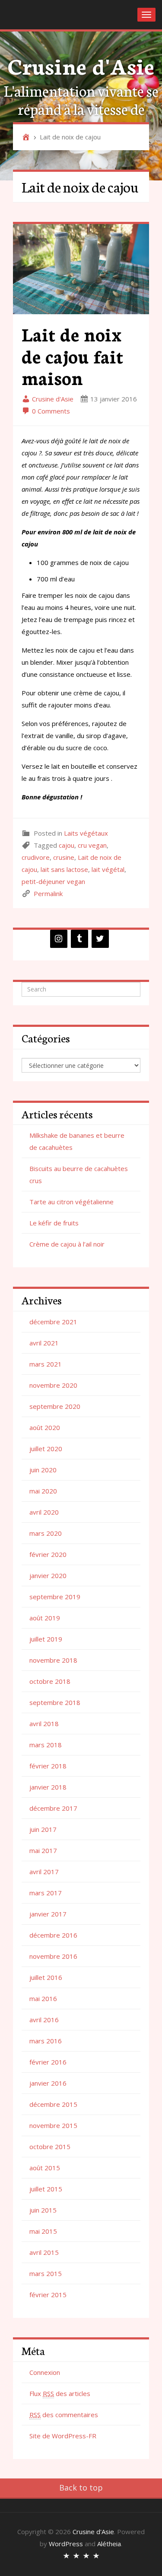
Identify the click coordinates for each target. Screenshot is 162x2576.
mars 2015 (46, 2273)
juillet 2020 (46, 1449)
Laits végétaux (86, 833)
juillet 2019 (46, 1639)
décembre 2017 (53, 1808)
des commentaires (64, 2415)
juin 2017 (43, 1829)
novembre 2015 (53, 2125)
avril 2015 (44, 2252)
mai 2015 (43, 2231)
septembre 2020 (55, 1406)
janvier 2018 (48, 1787)
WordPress (66, 2544)
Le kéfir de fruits (54, 1223)
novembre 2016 (53, 1956)
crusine (64, 857)
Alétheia (109, 2544)
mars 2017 (46, 1893)
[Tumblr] (79, 939)
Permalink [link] (48, 893)
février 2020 (48, 1554)
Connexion (45, 2372)
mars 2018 (46, 1745)
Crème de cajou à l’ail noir (67, 1244)
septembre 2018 (55, 1702)
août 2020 (45, 1427)
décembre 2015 (53, 2104)
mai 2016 (43, 1998)
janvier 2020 (48, 1575)
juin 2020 (43, 1470)
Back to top (81, 2488)
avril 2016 (44, 2020)
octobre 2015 (50, 2147)
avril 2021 (44, 1343)
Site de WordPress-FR (63, 2436)
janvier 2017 (48, 1914)
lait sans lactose (64, 869)
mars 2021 (46, 1364)
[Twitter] (100, 939)
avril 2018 (44, 1724)
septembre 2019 (55, 1597)
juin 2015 (43, 2210)
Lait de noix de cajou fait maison (72, 355)
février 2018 (48, 1766)
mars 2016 (46, 2041)
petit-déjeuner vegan (53, 881)
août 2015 (45, 2168)
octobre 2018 (50, 1681)
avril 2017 (44, 1872)
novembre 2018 (53, 1660)
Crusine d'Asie (81, 65)
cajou (67, 845)
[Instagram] (59, 939)
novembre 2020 (53, 1385)
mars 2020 (46, 1533)
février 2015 (48, 2295)
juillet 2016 (46, 1977)
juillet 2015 (46, 2189)
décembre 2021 (53, 1322)
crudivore (36, 857)
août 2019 (45, 1618)
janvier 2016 (48, 2083)
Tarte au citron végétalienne (71, 1202)
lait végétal (108, 869)
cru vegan (92, 845)
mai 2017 (43, 1850)
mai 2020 (43, 1491)
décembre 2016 (53, 1935)
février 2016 (48, 2062)
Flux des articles (60, 2393)
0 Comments (50, 411)
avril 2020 (44, 1512)
